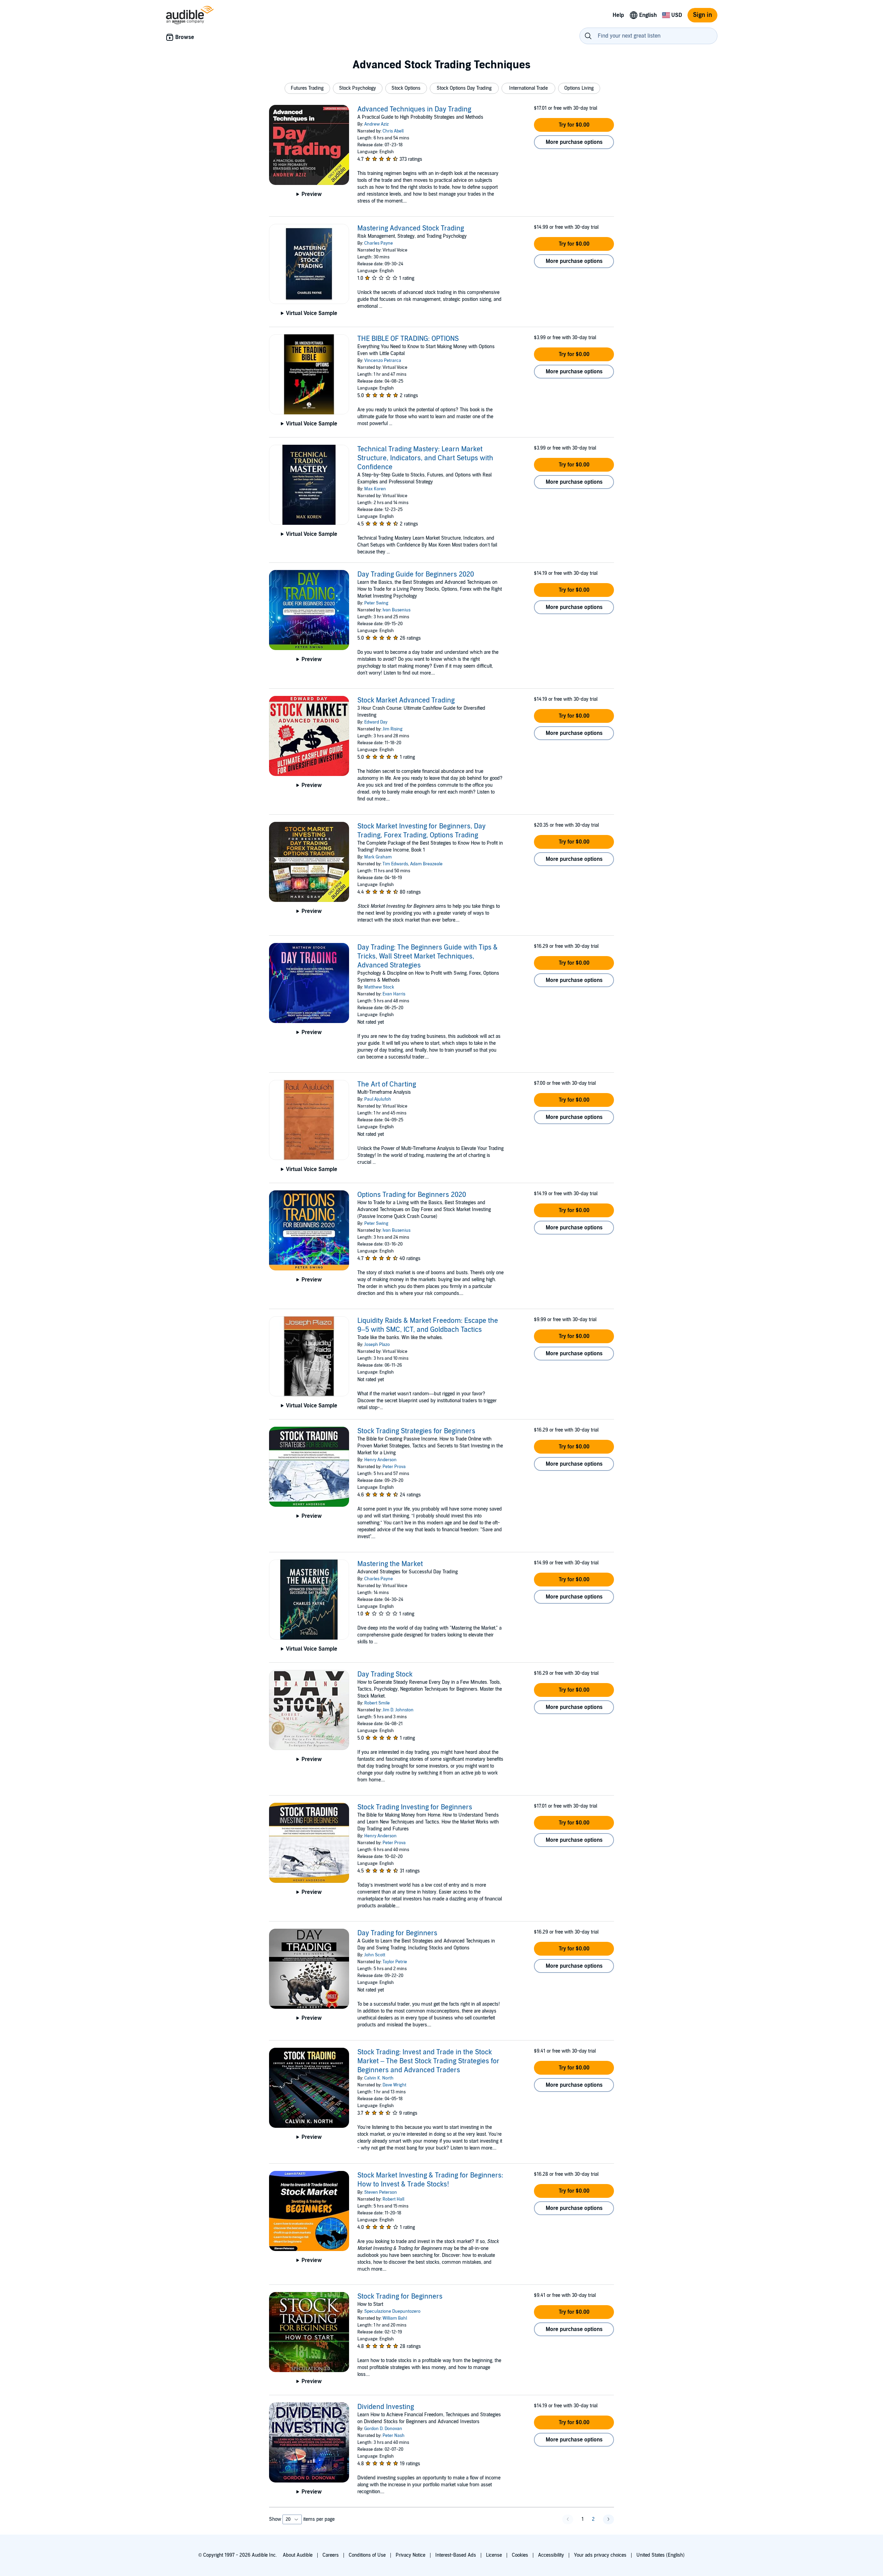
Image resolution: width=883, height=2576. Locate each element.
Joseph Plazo (377, 1345)
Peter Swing (376, 603)
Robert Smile (377, 1703)
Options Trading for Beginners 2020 (412, 1195)
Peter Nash (394, 2436)
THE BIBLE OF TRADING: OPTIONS (408, 339)
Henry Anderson (380, 1460)
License (494, 2555)
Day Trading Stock (385, 1674)
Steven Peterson (381, 2192)
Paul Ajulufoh (378, 1099)
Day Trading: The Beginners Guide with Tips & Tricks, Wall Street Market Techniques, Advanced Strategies (428, 956)
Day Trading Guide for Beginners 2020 (416, 574)
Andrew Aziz (376, 124)
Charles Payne (379, 243)
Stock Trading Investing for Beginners (415, 1807)
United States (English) (661, 2555)
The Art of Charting (387, 1084)
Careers (331, 2555)
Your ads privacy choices (600, 2555)
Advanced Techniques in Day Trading (414, 109)
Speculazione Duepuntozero (392, 2311)
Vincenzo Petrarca (383, 361)
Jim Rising (393, 729)
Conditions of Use (367, 2555)
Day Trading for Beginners (397, 1933)
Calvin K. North (379, 2078)
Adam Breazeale (426, 864)
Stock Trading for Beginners (400, 2297)
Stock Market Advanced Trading (406, 700)
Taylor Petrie (395, 1962)
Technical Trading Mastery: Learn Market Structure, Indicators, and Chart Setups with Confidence (425, 458)
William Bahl (395, 2318)
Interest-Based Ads (456, 2555)
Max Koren (375, 489)
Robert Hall (393, 2199)
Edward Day (376, 722)
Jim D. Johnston (398, 1710)
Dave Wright (394, 2085)
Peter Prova (394, 1467)
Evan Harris (394, 994)
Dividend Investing (386, 2407)
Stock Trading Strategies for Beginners (416, 1431)
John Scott (375, 1955)
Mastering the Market (390, 1564)
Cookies (520, 2555)
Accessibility (551, 2555)
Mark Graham (378, 857)
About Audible (298, 2555)
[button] (307, 88)
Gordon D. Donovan (383, 2429)
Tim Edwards (395, 864)
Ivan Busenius (396, 610)
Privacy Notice (410, 2555)
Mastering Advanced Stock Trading (411, 228)
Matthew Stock (379, 987)
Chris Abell (393, 131)
